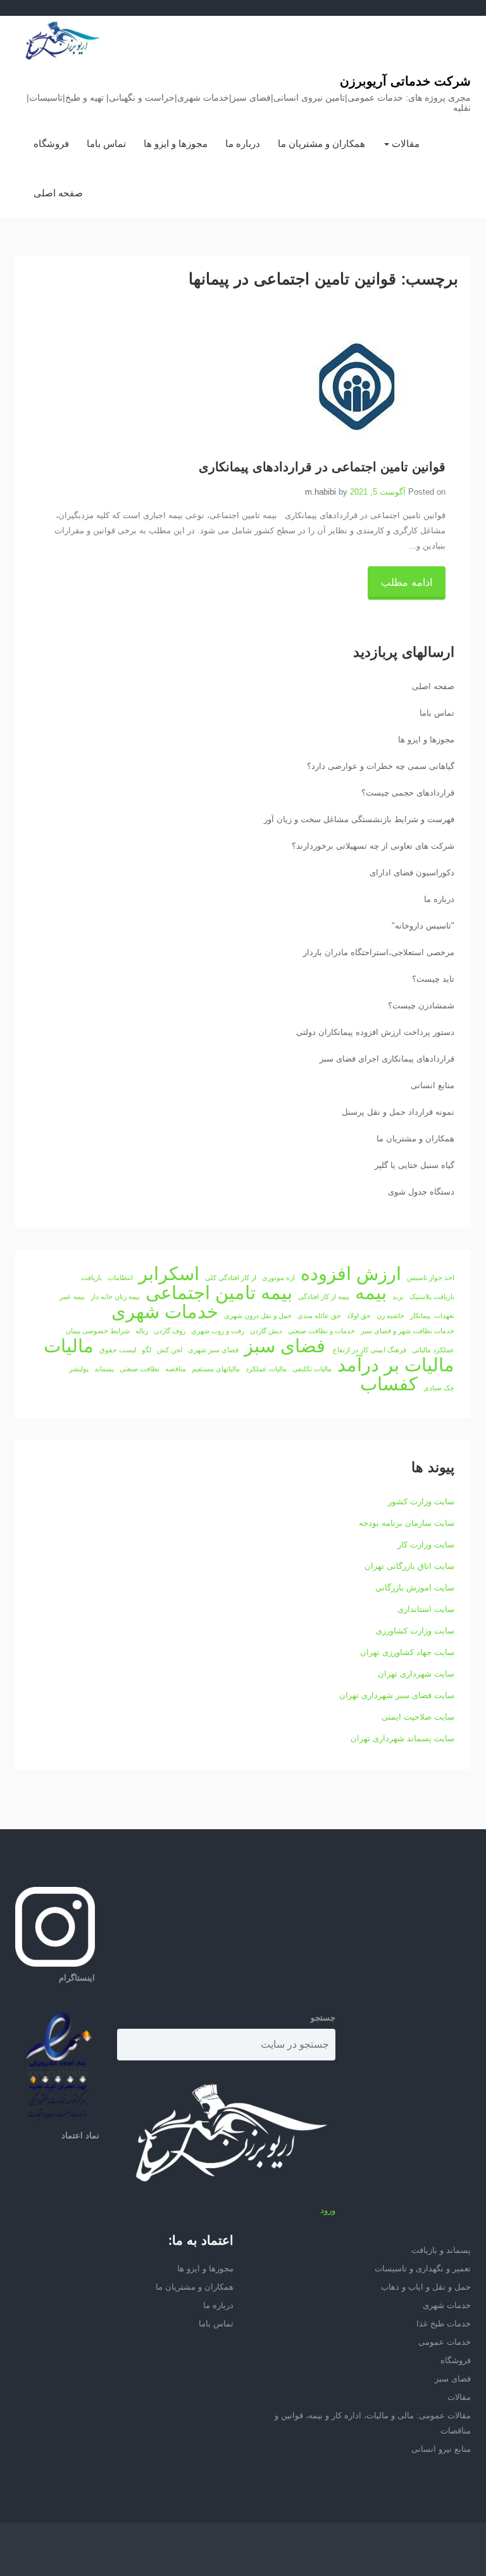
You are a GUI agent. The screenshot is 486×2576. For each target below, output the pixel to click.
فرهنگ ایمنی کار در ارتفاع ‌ (369, 1350)
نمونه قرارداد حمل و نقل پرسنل (398, 1112)
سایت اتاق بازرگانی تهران (409, 1566)
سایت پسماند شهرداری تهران (402, 1738)
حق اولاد (359, 1316)
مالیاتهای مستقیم (216, 1369)
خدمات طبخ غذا (444, 2324)
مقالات (404, 143)
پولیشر (79, 1369)
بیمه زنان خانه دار (115, 1297)
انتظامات (120, 1278)
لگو (146, 1350)
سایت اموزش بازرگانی (415, 1588)
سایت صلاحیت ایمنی (418, 1717)
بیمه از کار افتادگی (324, 1297)
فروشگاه (51, 143)
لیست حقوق (118, 1350)
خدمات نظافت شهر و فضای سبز (408, 1331)
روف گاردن (170, 1331)
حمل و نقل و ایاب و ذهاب (426, 2287)
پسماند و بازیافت (441, 2250)
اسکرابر (169, 1274)
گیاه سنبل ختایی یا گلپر (414, 1165)
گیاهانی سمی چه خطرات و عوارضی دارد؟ (381, 766)
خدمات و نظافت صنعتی (321, 1331)
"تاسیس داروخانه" (423, 926)
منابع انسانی (433, 1085)
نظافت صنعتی (140, 1369)
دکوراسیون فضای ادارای (412, 872)
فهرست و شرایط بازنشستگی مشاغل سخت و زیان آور (359, 819)
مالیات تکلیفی (312, 1369)
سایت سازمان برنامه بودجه (407, 1523)
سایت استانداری (426, 1609)
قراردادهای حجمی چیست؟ (408, 793)
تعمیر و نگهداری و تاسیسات (423, 2268)
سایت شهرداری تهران (416, 1674)
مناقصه (176, 1369)
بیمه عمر (72, 1297)
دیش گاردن (266, 1331)
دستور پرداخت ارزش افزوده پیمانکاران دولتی (375, 1032)
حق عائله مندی (319, 1316)
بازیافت (91, 1278)
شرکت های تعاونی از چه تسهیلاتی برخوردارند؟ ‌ (372, 846)
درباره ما (243, 143)
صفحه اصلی (58, 193)
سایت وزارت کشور (421, 1501)
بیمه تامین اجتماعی (219, 1293)
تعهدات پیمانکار (432, 1316)
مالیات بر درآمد (396, 1365)
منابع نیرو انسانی (441, 2449)
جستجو (323, 2018)
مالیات (69, 1346)
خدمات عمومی (445, 2342)
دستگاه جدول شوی (421, 1192)
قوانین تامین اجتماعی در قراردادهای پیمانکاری (322, 467)
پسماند (104, 1369)
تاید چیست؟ (433, 979)
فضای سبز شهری (213, 1350)
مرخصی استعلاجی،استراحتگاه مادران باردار (379, 952)
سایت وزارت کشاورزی (415, 1631)
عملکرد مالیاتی (433, 1350)
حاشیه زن (390, 1316)
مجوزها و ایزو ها (176, 143)
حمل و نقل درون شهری (258, 1316)
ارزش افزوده (351, 1274)
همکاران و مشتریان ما (321, 143)
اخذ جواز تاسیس (431, 1278)
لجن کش (170, 1350)
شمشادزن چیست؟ (421, 1006)
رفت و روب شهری (218, 1331)
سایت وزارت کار (426, 1545)
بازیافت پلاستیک (432, 1297)
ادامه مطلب (407, 582)
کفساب (389, 1384)
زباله (142, 1331)
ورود (328, 2210)
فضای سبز (285, 1346)
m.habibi (321, 492)
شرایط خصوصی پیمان (98, 1331)
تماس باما (106, 143)
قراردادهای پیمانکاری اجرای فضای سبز (387, 1059)
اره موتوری (278, 1278)
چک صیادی (439, 1388)
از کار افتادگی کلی (231, 1278)
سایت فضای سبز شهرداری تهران (397, 1695)
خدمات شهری (165, 1312)
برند (398, 1297)
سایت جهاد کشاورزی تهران (407, 1652)
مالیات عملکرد (266, 1369)
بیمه (371, 1293)
